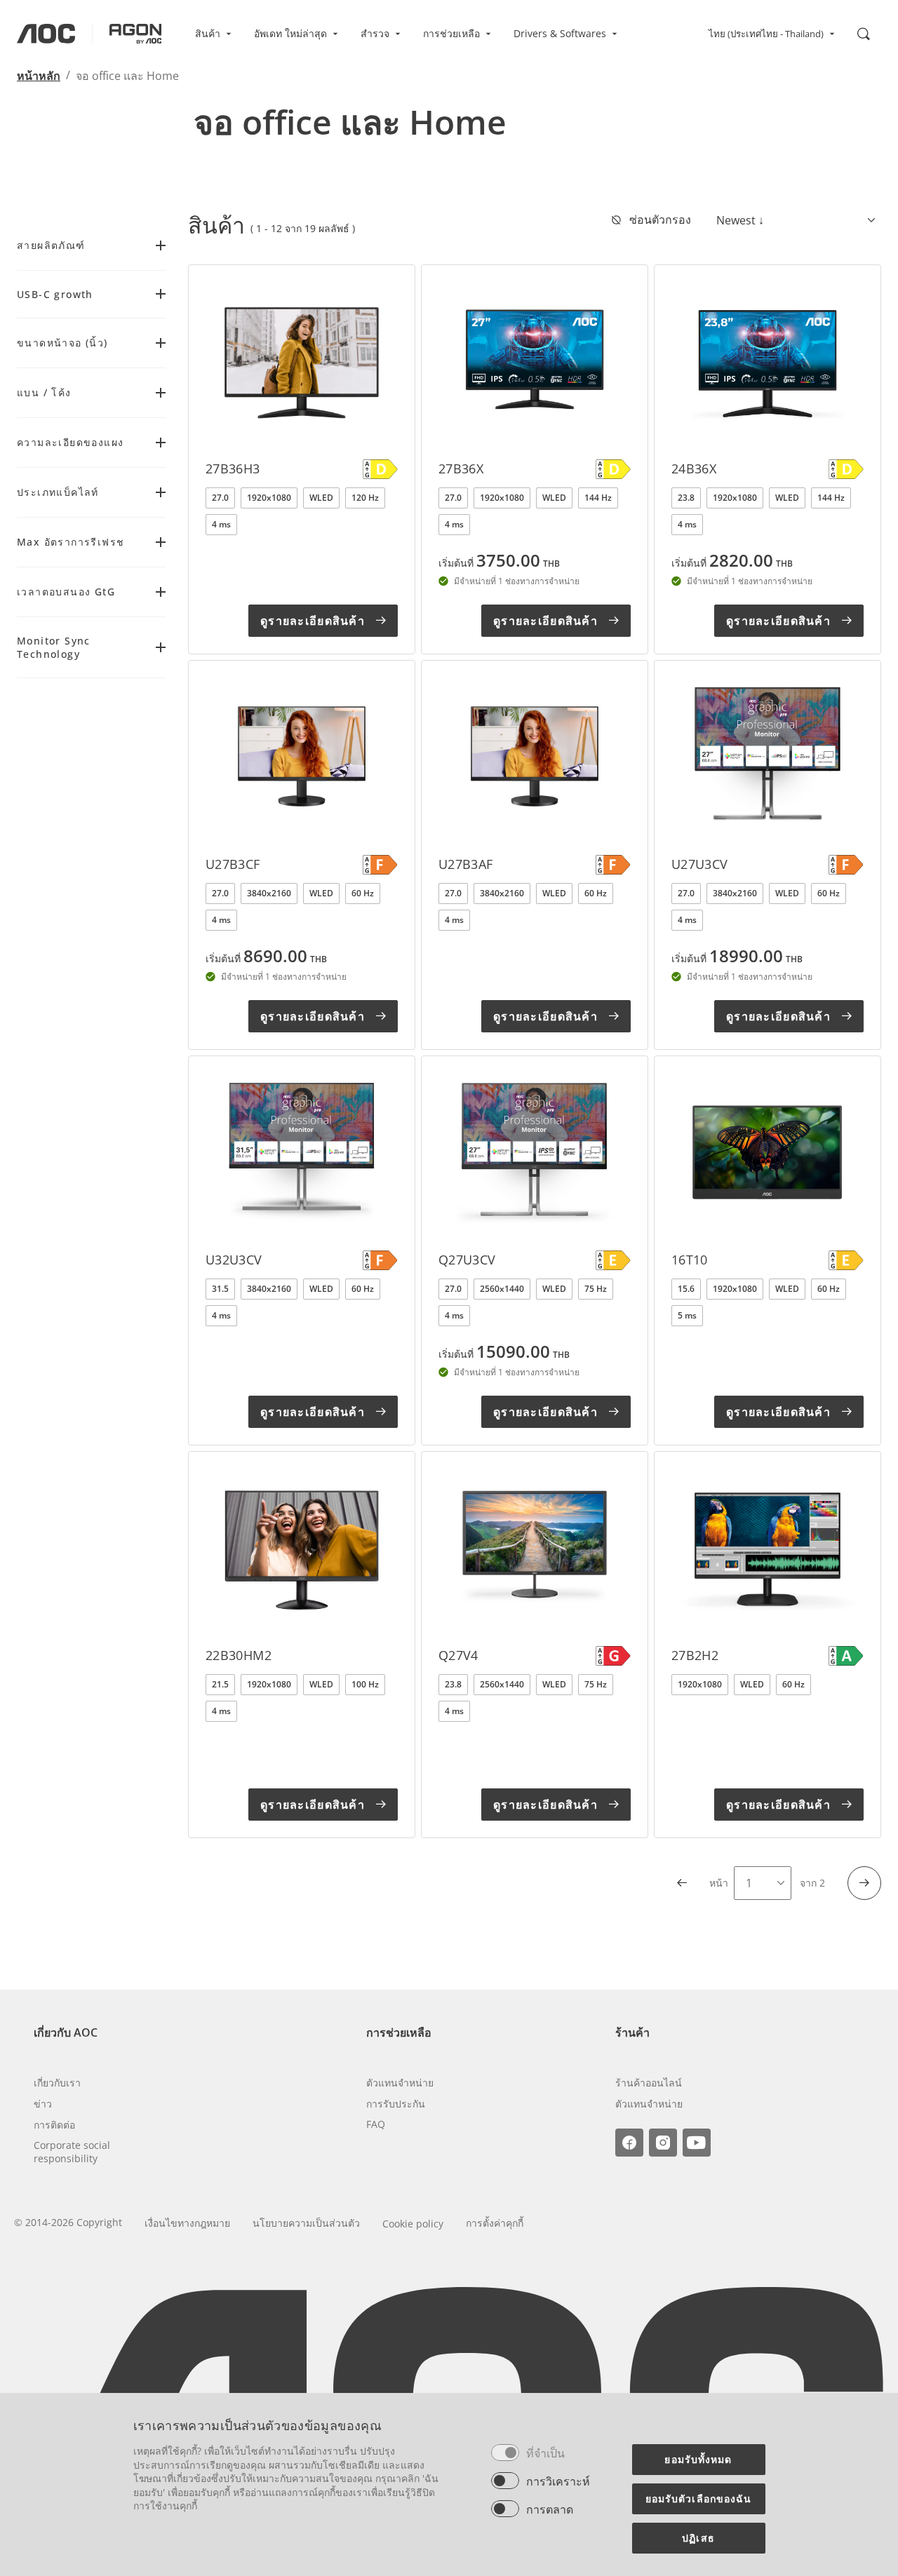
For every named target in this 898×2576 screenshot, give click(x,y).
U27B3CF (233, 864)
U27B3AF (466, 864)
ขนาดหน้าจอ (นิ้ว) (62, 343)
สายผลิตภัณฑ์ (51, 245)
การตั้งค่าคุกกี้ (495, 2223)
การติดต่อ (54, 2125)
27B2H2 (695, 1655)
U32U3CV (234, 1260)
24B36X (694, 468)
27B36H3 (233, 468)
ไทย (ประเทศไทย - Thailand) (766, 34)
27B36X (461, 468)
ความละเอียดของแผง (70, 442)
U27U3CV (700, 864)
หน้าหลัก (39, 76)
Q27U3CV (467, 1260)
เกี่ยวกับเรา (57, 2083)
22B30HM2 (239, 1655)
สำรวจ (375, 33)
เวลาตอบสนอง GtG (66, 592)
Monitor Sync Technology (54, 647)
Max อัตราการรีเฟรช (71, 542)
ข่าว (43, 2104)
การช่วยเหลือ (451, 33)
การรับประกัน (396, 2104)
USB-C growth (55, 294)
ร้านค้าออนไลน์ (649, 2083)
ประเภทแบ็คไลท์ (58, 492)
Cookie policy (413, 2224)
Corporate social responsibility (72, 2152)
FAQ (376, 2124)
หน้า (719, 1883)
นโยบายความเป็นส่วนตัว (306, 2223)
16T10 (690, 1260)
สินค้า (208, 33)
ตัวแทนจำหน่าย (400, 2083)
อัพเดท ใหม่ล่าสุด (290, 33)
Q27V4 (458, 1655)
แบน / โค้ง (44, 392)
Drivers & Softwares (560, 33)
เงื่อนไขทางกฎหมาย (187, 2223)
